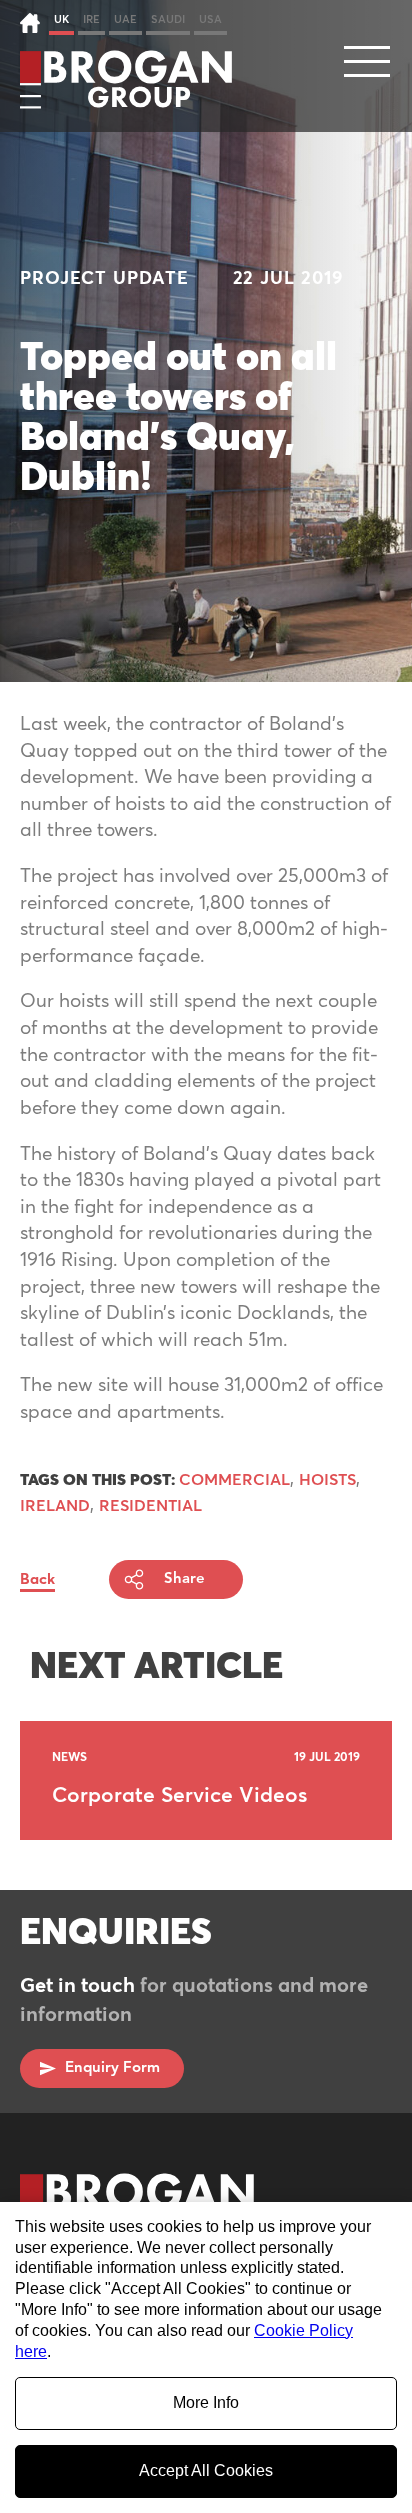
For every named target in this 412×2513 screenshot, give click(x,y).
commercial (234, 1480)
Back (37, 1579)
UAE (125, 19)
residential (150, 1506)
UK (61, 19)
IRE (91, 19)
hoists (327, 1480)
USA (210, 19)
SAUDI (168, 19)
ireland (55, 1506)
